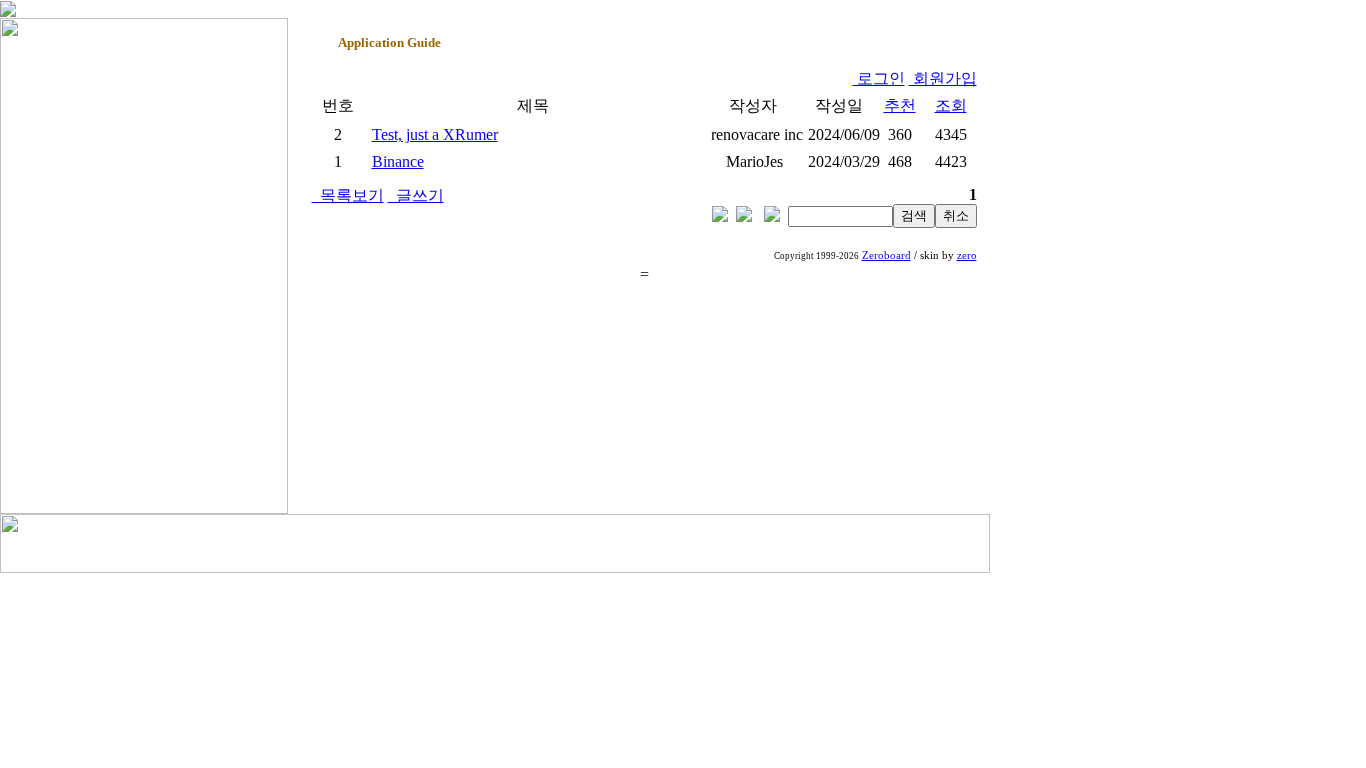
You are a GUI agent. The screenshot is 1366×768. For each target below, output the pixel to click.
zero (967, 255)
